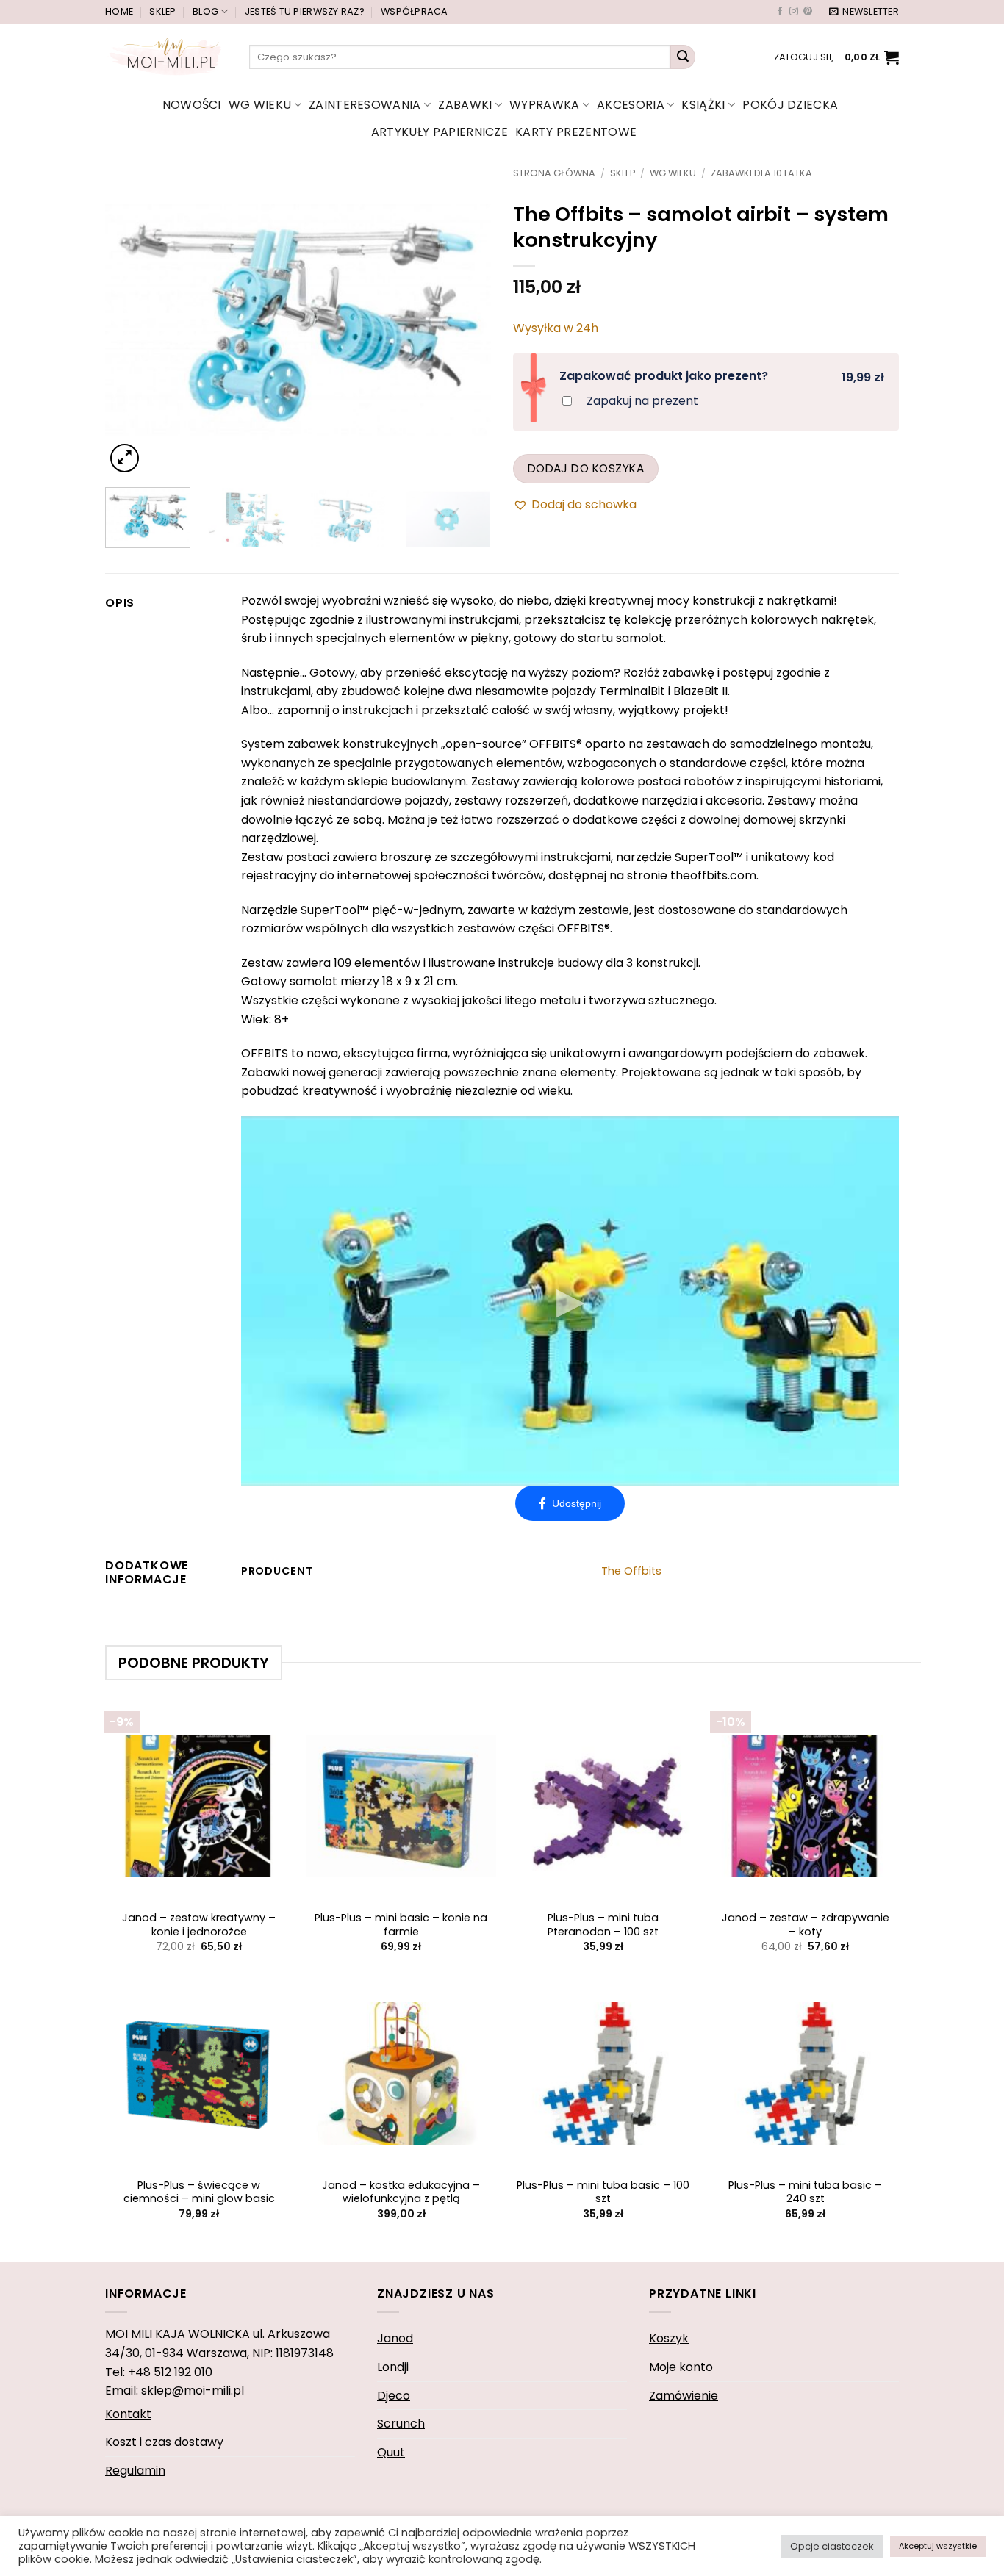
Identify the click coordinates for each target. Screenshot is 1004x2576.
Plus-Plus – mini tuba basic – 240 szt (805, 2192)
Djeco (394, 2396)
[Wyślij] (683, 57)
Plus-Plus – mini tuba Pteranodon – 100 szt (603, 1925)
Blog (205, 11)
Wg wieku (260, 105)
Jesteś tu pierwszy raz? (305, 11)
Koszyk (669, 2338)
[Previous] (132, 322)
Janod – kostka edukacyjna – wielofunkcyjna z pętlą (401, 2192)
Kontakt (128, 2414)
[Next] (465, 322)
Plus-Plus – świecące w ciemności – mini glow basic (199, 2192)
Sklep (162, 11)
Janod (395, 2338)
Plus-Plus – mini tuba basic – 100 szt (603, 2192)
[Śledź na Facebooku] (780, 12)
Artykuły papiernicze (440, 132)
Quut (391, 2452)
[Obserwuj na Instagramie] (794, 12)
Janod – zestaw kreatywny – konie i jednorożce (199, 1925)
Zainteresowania (365, 105)
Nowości (192, 105)
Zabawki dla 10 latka (761, 173)
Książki (703, 105)
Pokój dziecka (790, 105)
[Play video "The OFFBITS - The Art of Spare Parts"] (570, 1301)
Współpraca (415, 11)
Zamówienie (684, 2396)
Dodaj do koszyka (586, 468)
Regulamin (135, 2471)
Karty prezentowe (576, 132)
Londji (393, 2367)
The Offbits (631, 1571)
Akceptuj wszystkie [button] (938, 2546)
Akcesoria (631, 105)
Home (119, 11)
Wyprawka (545, 105)
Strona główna (554, 173)
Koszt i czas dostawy (164, 2442)
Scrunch (401, 2424)
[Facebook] (570, 1503)
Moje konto (681, 2367)
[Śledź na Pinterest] (808, 12)
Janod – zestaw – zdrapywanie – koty (806, 1925)
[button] (864, 12)
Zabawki (465, 105)
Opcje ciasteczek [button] (832, 2546)
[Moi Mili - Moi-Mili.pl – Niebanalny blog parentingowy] (166, 57)
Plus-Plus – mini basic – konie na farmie (401, 1925)
